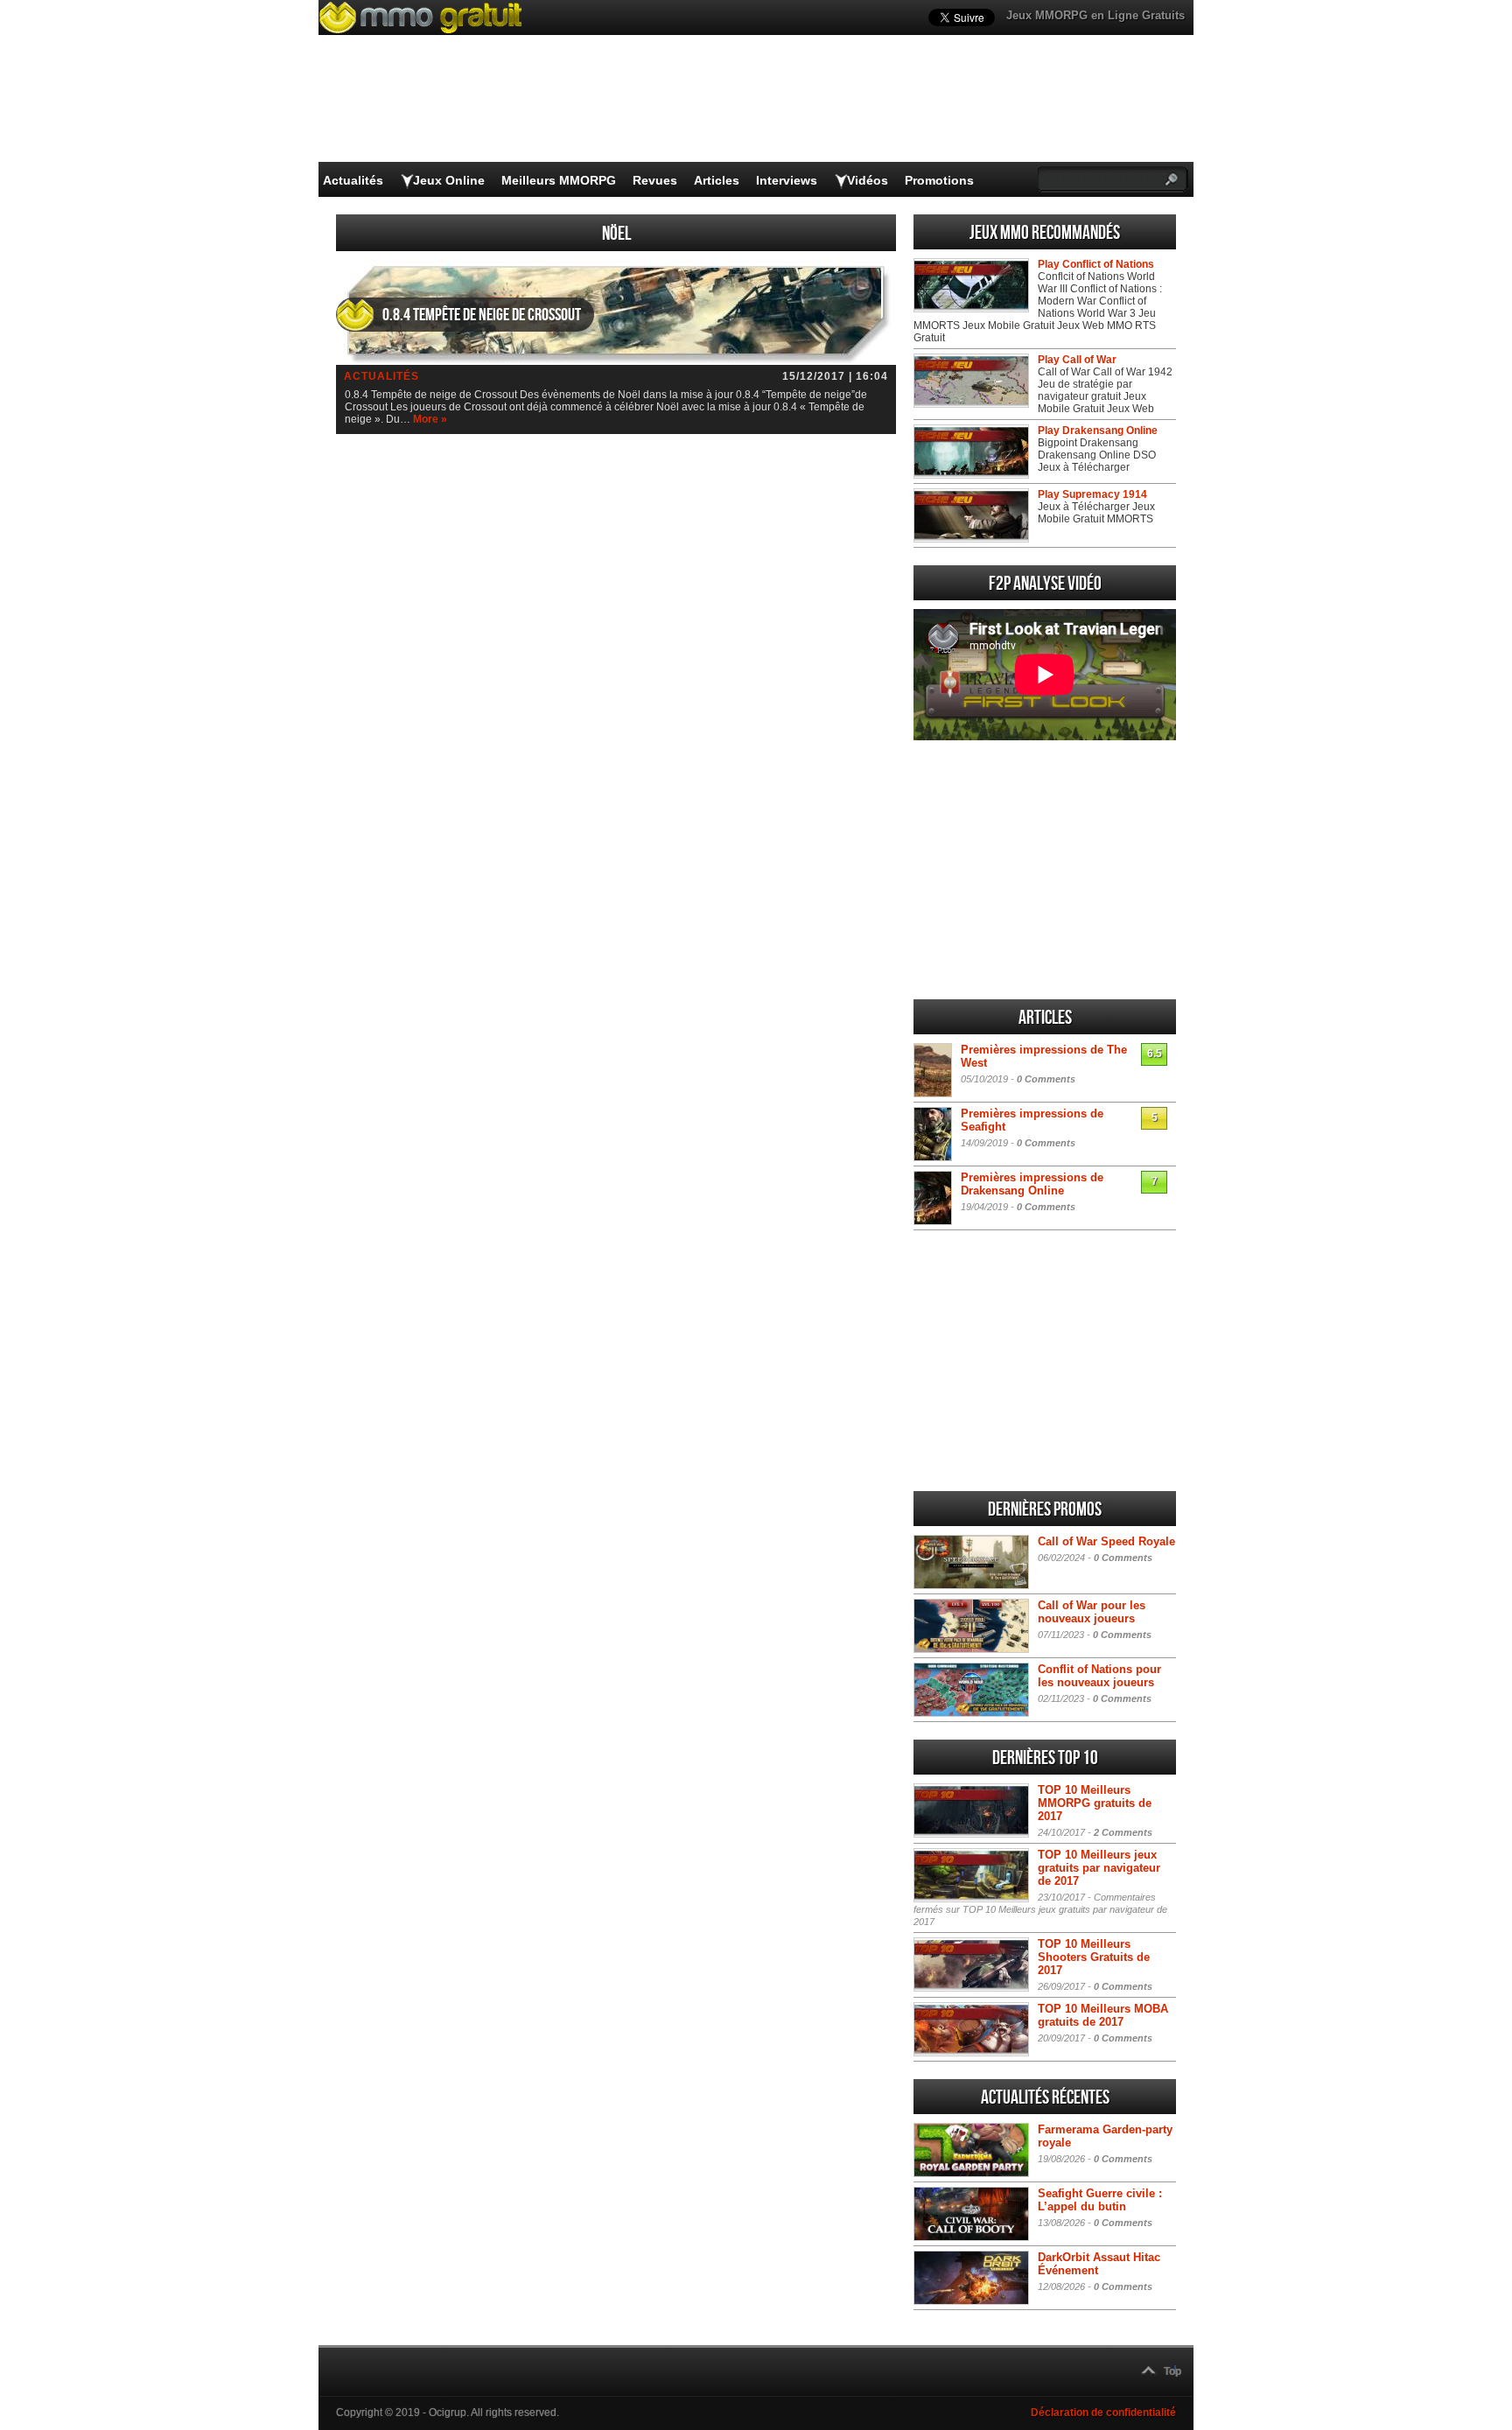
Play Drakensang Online (1098, 431)
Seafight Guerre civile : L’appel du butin (1100, 2200)
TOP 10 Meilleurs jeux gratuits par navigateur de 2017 (1099, 1868)
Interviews (787, 180)
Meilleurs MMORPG (559, 180)
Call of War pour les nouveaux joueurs (1092, 1612)
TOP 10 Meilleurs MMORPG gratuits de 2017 (1095, 1803)
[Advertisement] (1045, 870)
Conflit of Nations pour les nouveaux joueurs (1099, 1676)
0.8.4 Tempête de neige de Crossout (482, 315)
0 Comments (1046, 1079)
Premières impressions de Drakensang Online (1032, 1184)
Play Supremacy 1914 (1092, 494)
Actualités (353, 180)
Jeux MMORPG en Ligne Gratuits (1095, 15)
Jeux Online (449, 180)
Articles (717, 180)
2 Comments (1123, 1832)
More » (430, 419)
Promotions (939, 180)
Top (1172, 2371)
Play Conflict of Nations (1096, 264)
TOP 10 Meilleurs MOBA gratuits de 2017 (1103, 2015)
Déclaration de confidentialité (1103, 2412)
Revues (655, 180)
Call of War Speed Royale (1106, 1541)
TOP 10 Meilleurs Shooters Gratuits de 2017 (1094, 1957)
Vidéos (868, 180)
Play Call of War (1077, 360)
